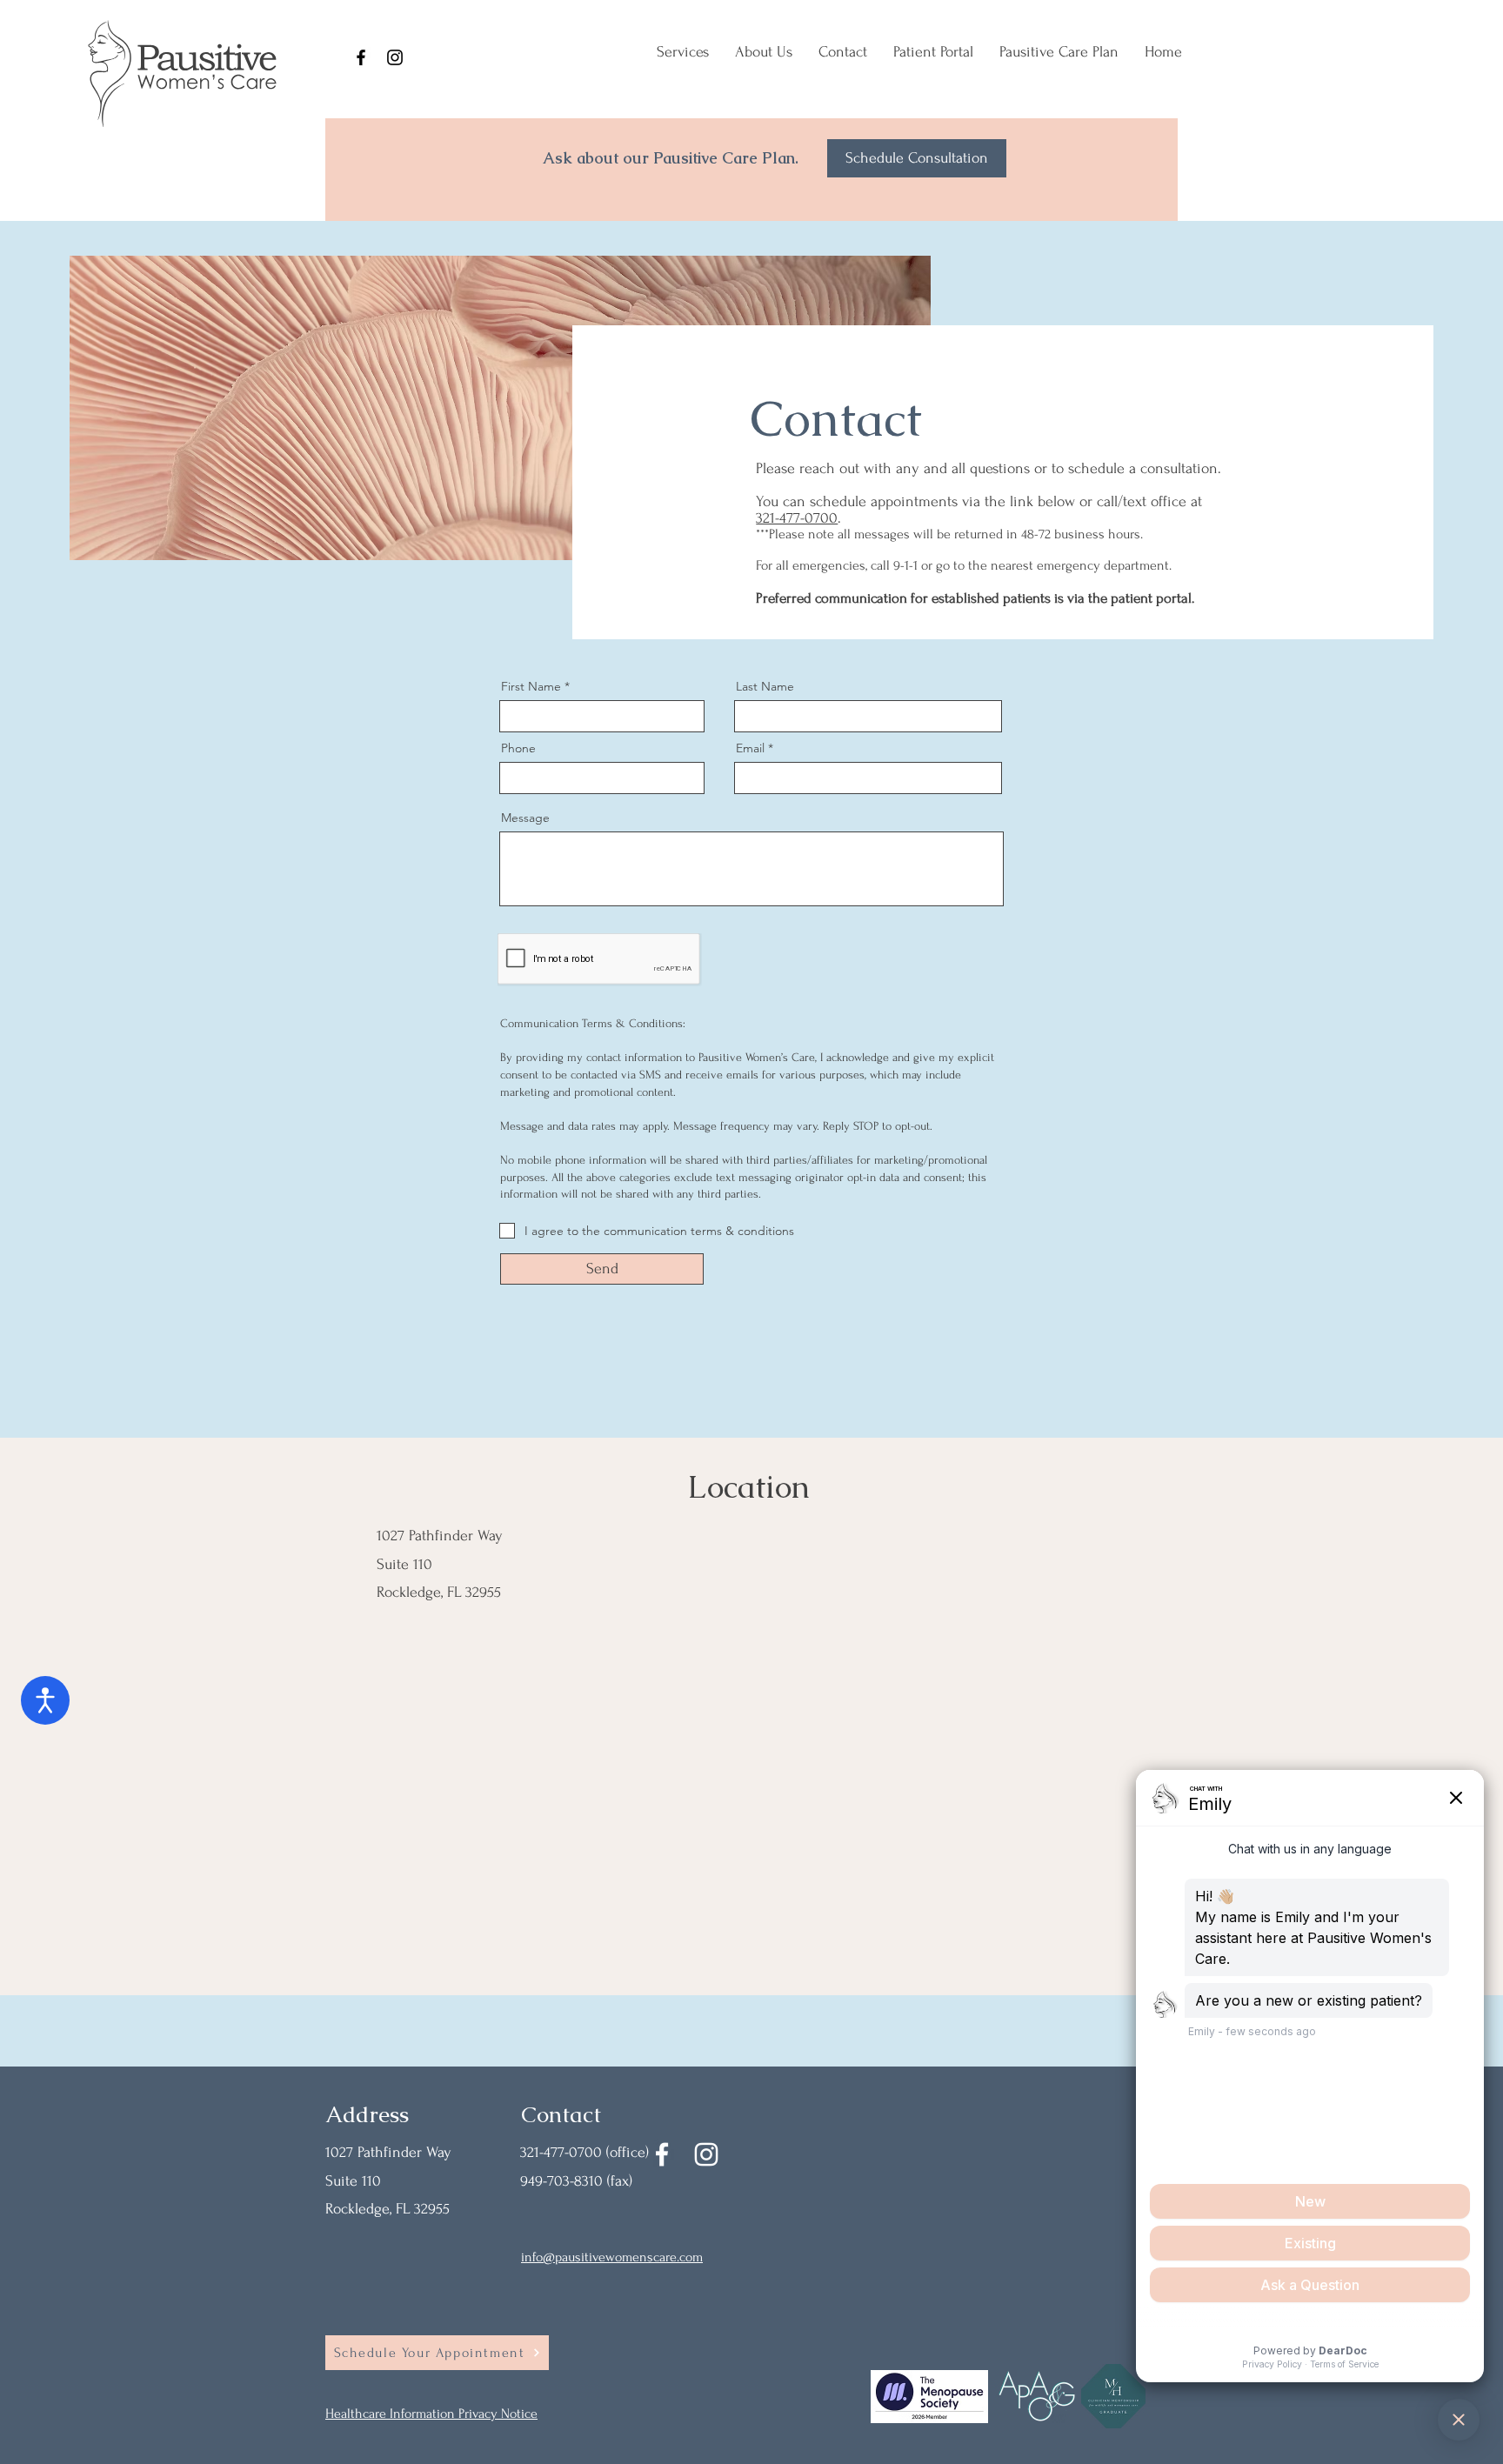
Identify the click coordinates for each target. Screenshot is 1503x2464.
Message (525, 818)
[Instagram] (395, 57)
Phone (518, 748)
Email (750, 748)
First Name (531, 686)
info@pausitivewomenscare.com (612, 2257)
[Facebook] (361, 57)
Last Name (765, 686)
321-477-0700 (797, 518)
